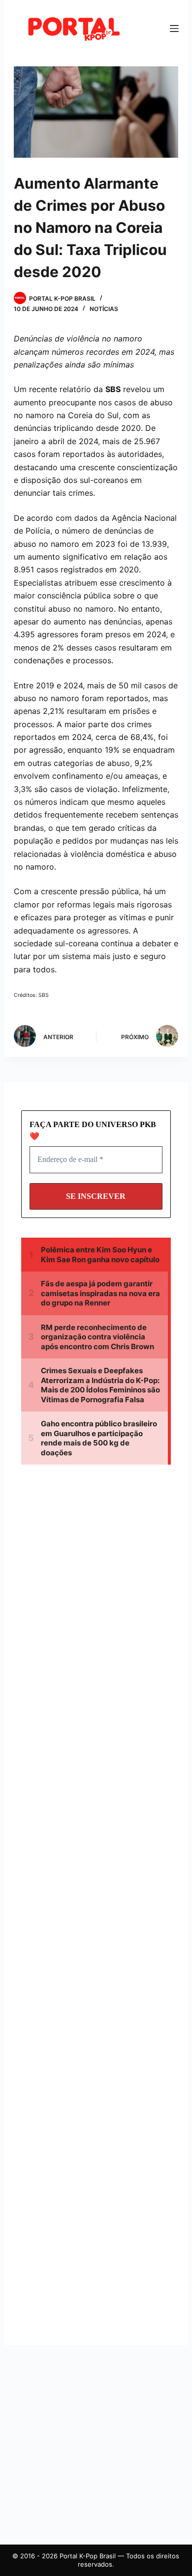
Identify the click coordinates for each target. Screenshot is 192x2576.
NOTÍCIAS (104, 309)
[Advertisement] (105, 1565)
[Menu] (174, 28)
